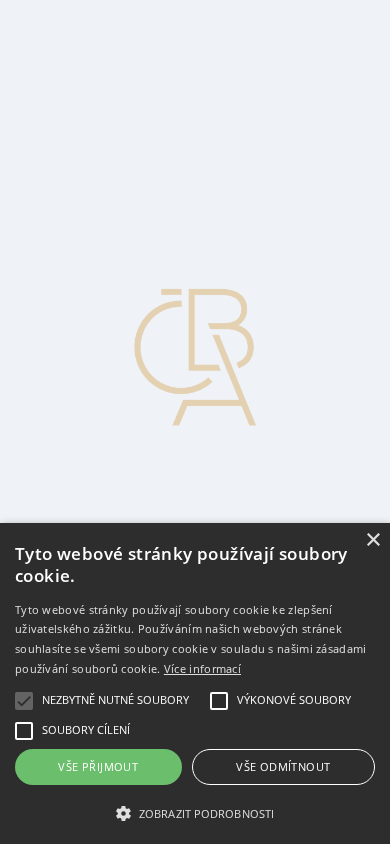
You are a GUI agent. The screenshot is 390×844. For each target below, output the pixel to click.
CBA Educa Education (120, 60)
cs (23, 168)
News (66, 24)
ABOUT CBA (95, 78)
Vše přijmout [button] (98, 766)
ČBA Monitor (92, 42)
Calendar (76, 132)
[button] (195, 812)
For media (80, 114)
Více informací (202, 668)
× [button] (372, 540)
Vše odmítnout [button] (283, 766)
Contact (72, 96)
